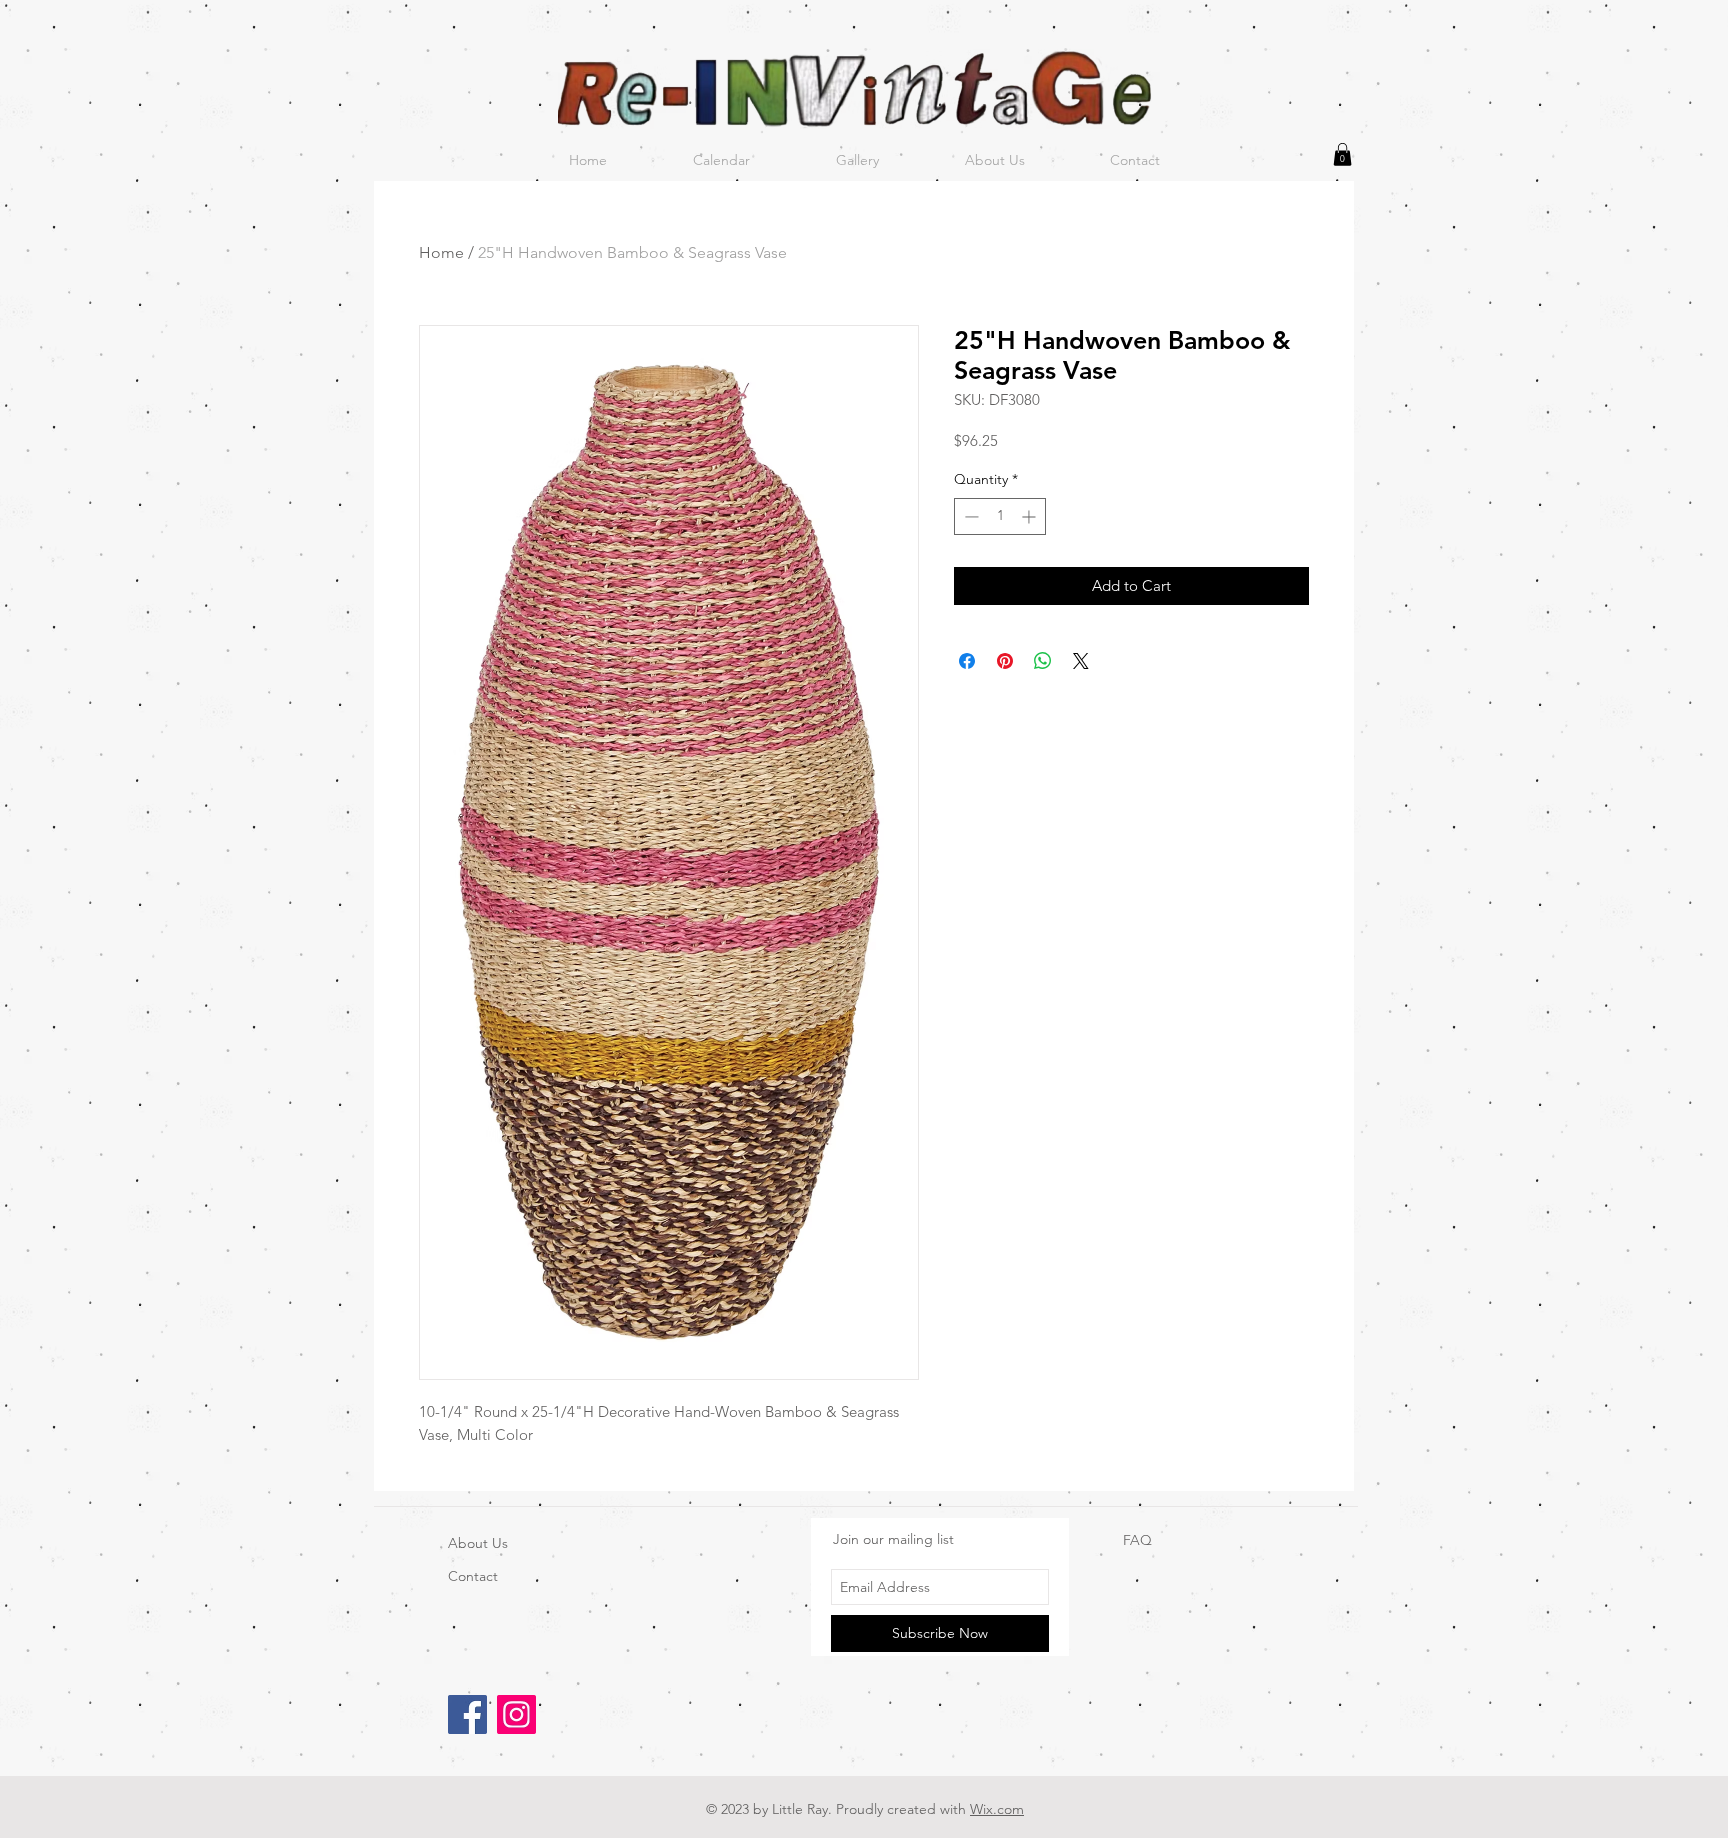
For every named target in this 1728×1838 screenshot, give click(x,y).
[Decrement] (969, 516)
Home (441, 252)
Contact (473, 1576)
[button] (1342, 154)
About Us (478, 1543)
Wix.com (997, 1809)
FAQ (1137, 1540)
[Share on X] (1081, 661)
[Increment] (1030, 516)
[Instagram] (516, 1714)
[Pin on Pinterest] (1005, 661)
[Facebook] (467, 1714)
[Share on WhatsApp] (1043, 661)
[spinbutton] (1000, 516)
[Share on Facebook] (967, 661)
